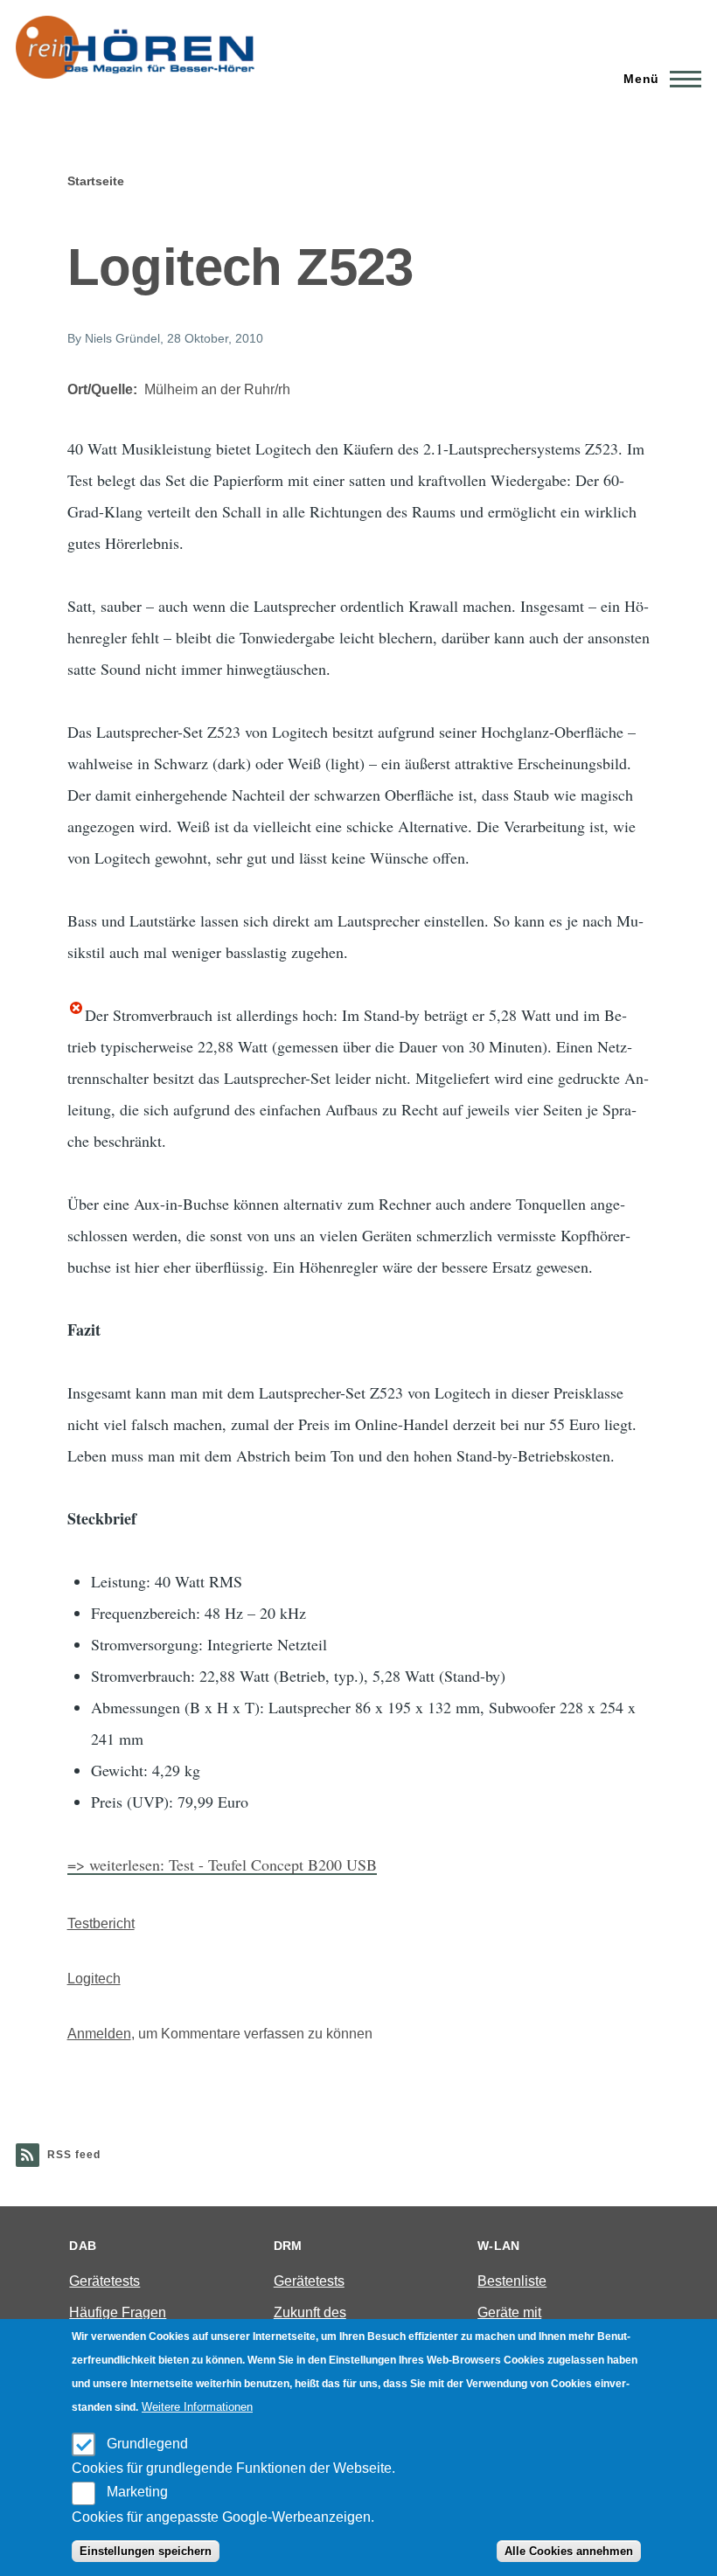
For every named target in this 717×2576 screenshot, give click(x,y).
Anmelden (99, 2034)
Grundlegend (147, 2444)
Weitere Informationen (197, 2407)
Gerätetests (104, 2281)
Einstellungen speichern (146, 2551)
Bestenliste (512, 2281)
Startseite (96, 181)
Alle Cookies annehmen (569, 2551)
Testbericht (101, 1923)
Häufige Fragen (118, 2312)
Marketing (137, 2492)
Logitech (94, 1979)
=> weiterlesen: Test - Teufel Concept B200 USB (222, 1864)
